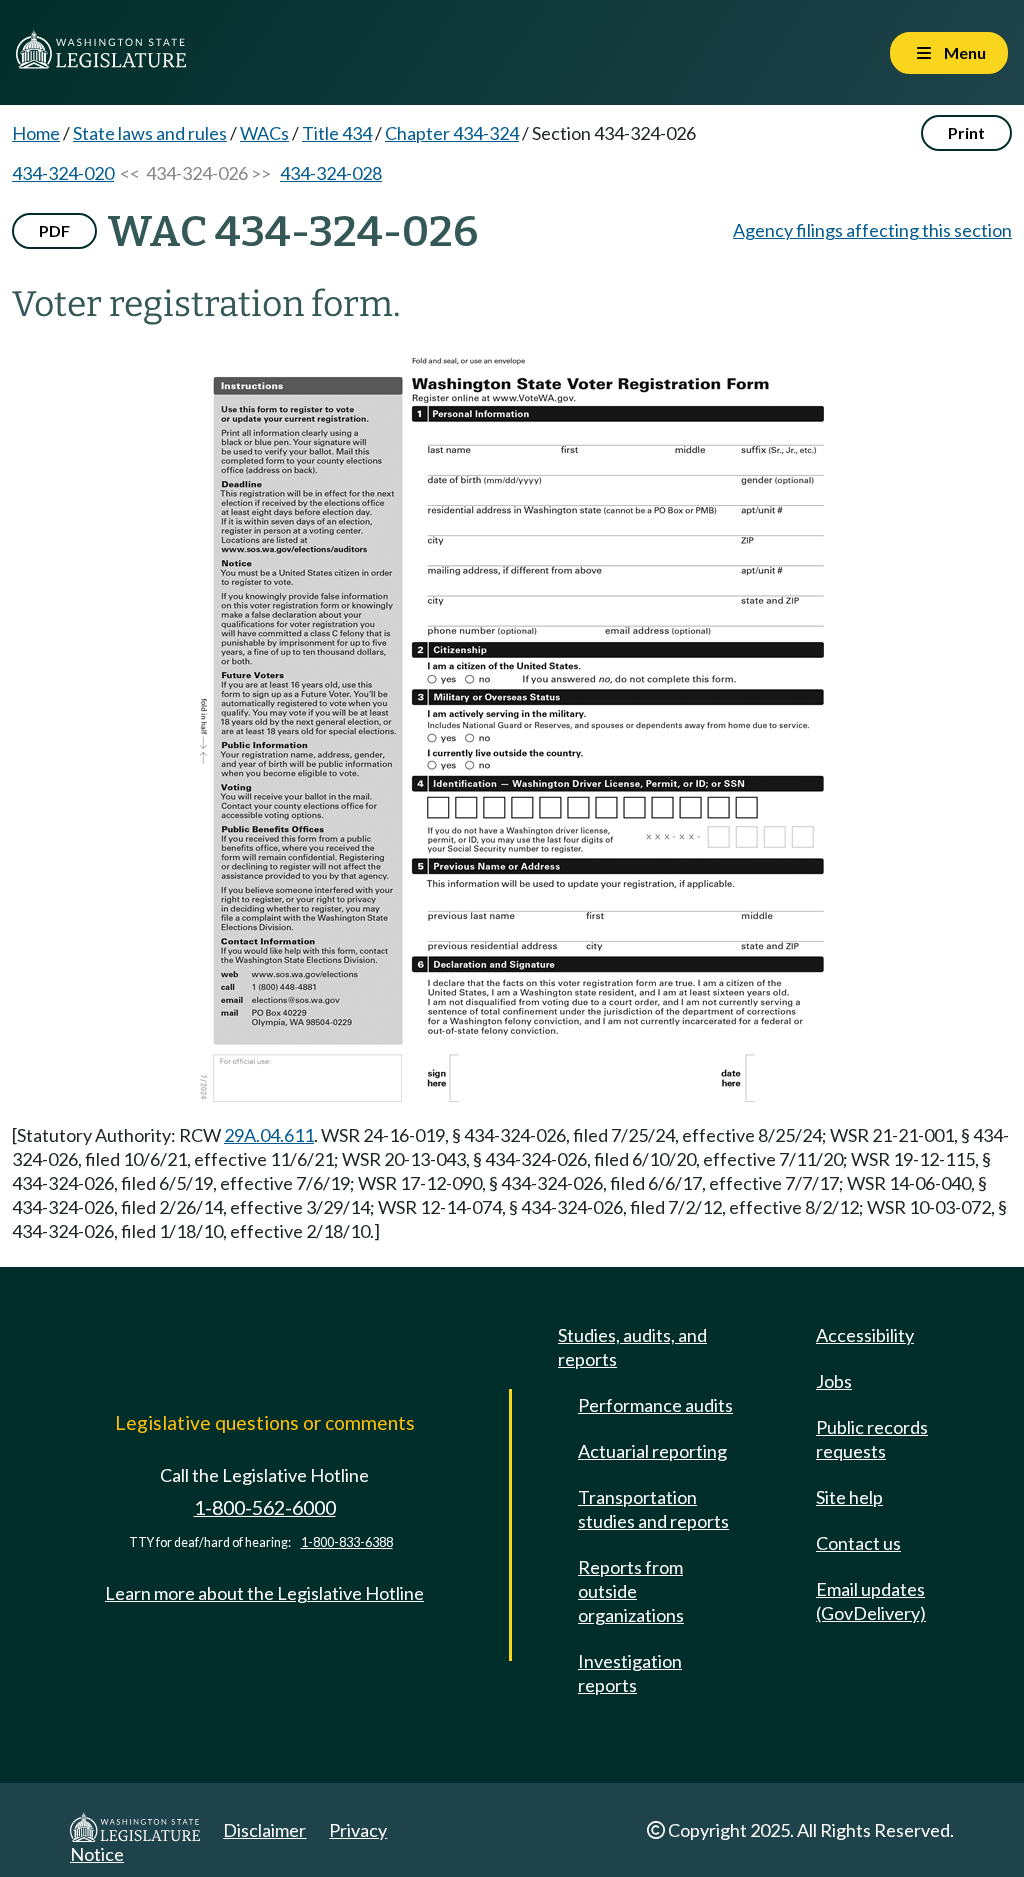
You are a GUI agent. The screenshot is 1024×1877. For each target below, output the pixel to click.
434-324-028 (331, 173)
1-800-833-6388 (347, 1542)
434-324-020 (63, 173)
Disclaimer (264, 1830)
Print (966, 132)
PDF (54, 230)
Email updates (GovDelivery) (871, 1601)
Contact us (858, 1543)
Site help (849, 1497)
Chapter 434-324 (452, 133)
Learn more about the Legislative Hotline (264, 1593)
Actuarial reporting (652, 1451)
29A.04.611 (269, 1135)
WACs (264, 133)
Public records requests (872, 1439)
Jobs (834, 1381)
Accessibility (865, 1335)
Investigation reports (630, 1673)
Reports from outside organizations (631, 1591)
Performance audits (655, 1405)
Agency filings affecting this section (872, 230)
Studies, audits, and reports (632, 1347)
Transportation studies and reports (653, 1509)
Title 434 (337, 133)
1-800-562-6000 (265, 1507)
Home (36, 133)
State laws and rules (150, 133)
